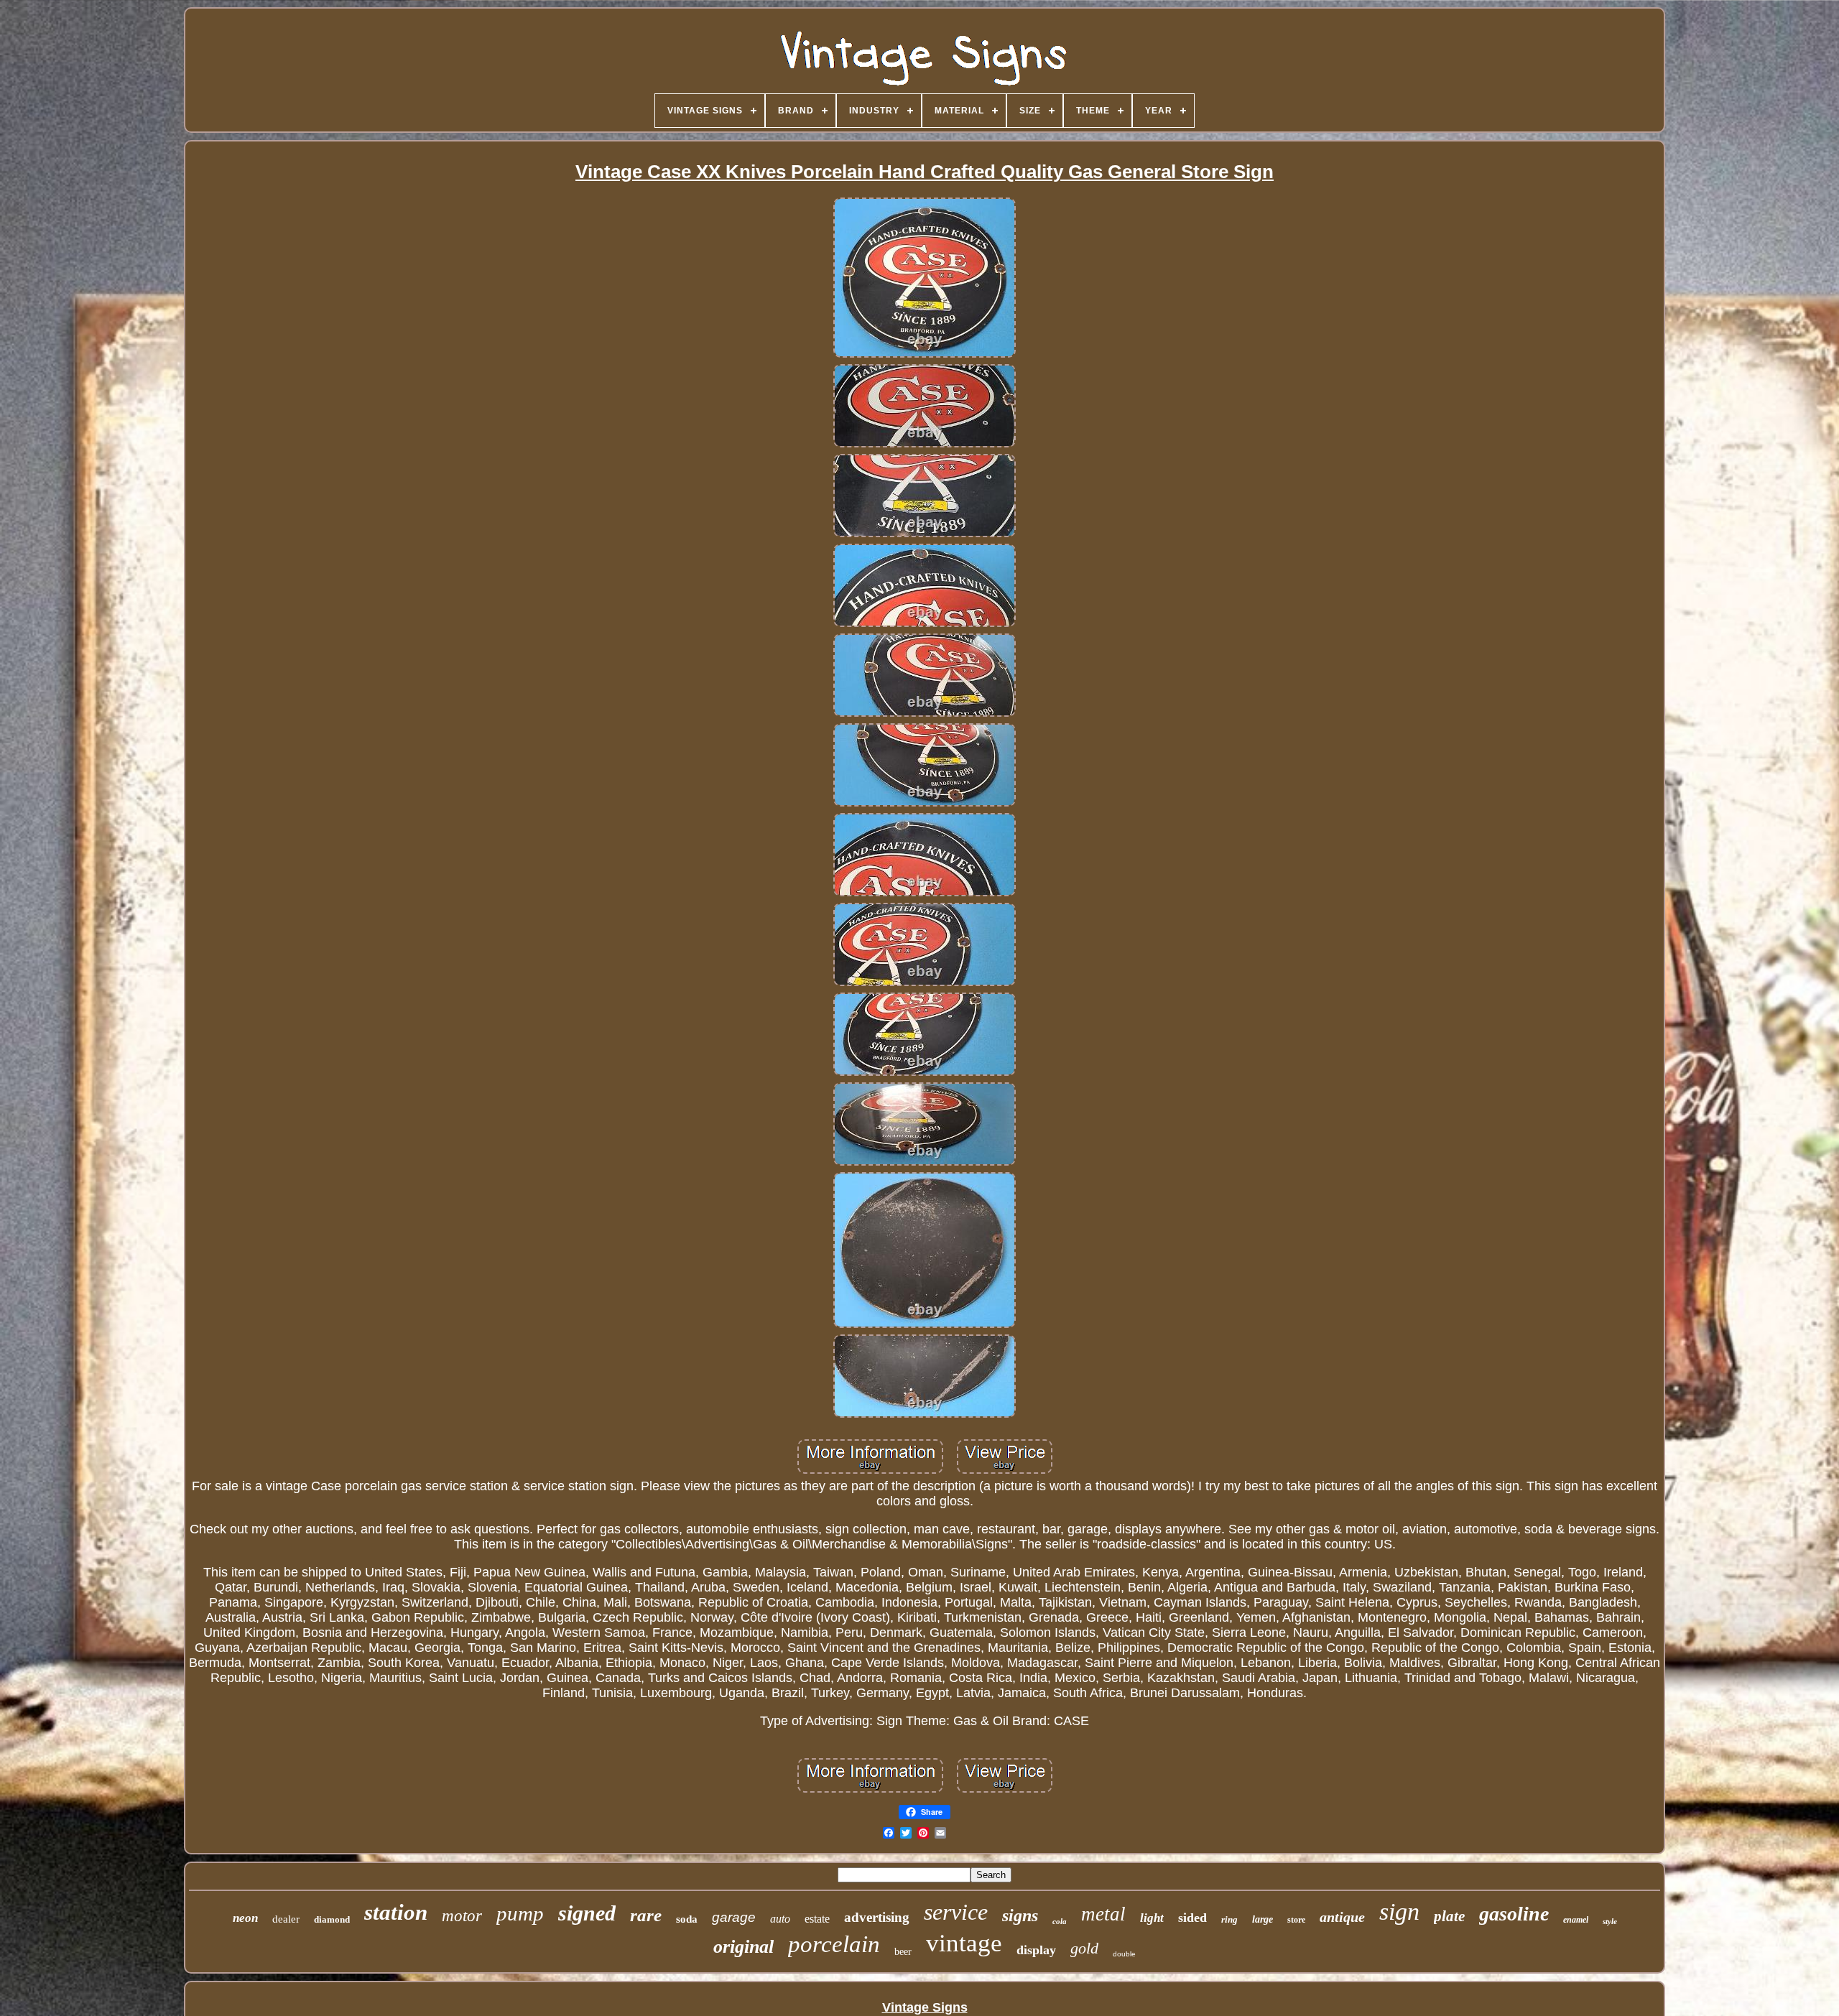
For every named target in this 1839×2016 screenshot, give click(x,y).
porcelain (834, 1944)
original (744, 1947)
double (1124, 1954)
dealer (286, 1919)
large (1263, 1919)
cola (1060, 1921)
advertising (877, 1917)
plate (1449, 1916)
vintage (964, 1943)
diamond (332, 1919)
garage (734, 1917)
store (1296, 1920)
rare (646, 1915)
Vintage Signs (925, 2007)
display (1036, 1950)
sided (1192, 1918)
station (396, 1912)
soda (687, 1919)
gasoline (1514, 1914)
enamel (1576, 1920)
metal (1103, 1914)
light (1152, 1918)
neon (245, 1918)
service (956, 1912)
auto (780, 1919)
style (1610, 1921)
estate (817, 1919)
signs (1020, 1915)
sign (1399, 1912)
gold (1084, 1948)
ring (1229, 1919)
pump (520, 1913)
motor (462, 1916)
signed (587, 1913)
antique (1342, 1917)
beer (903, 1952)
